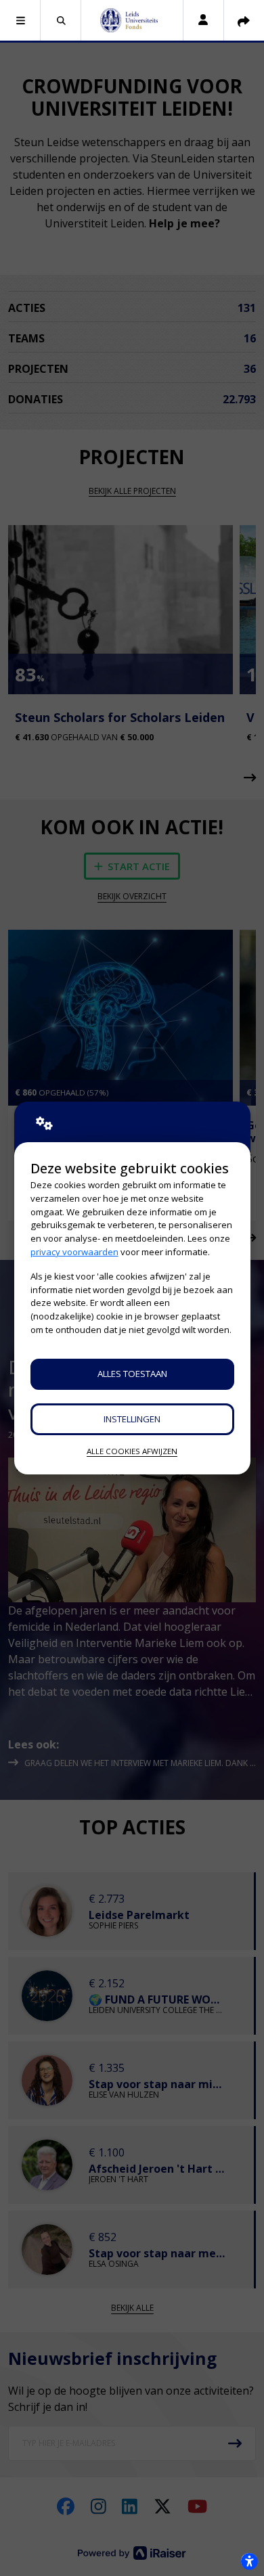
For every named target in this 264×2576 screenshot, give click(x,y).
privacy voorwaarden (74, 1252)
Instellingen (132, 1419)
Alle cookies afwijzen (132, 1451)
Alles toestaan (132, 1374)
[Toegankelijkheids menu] (249, 2561)
